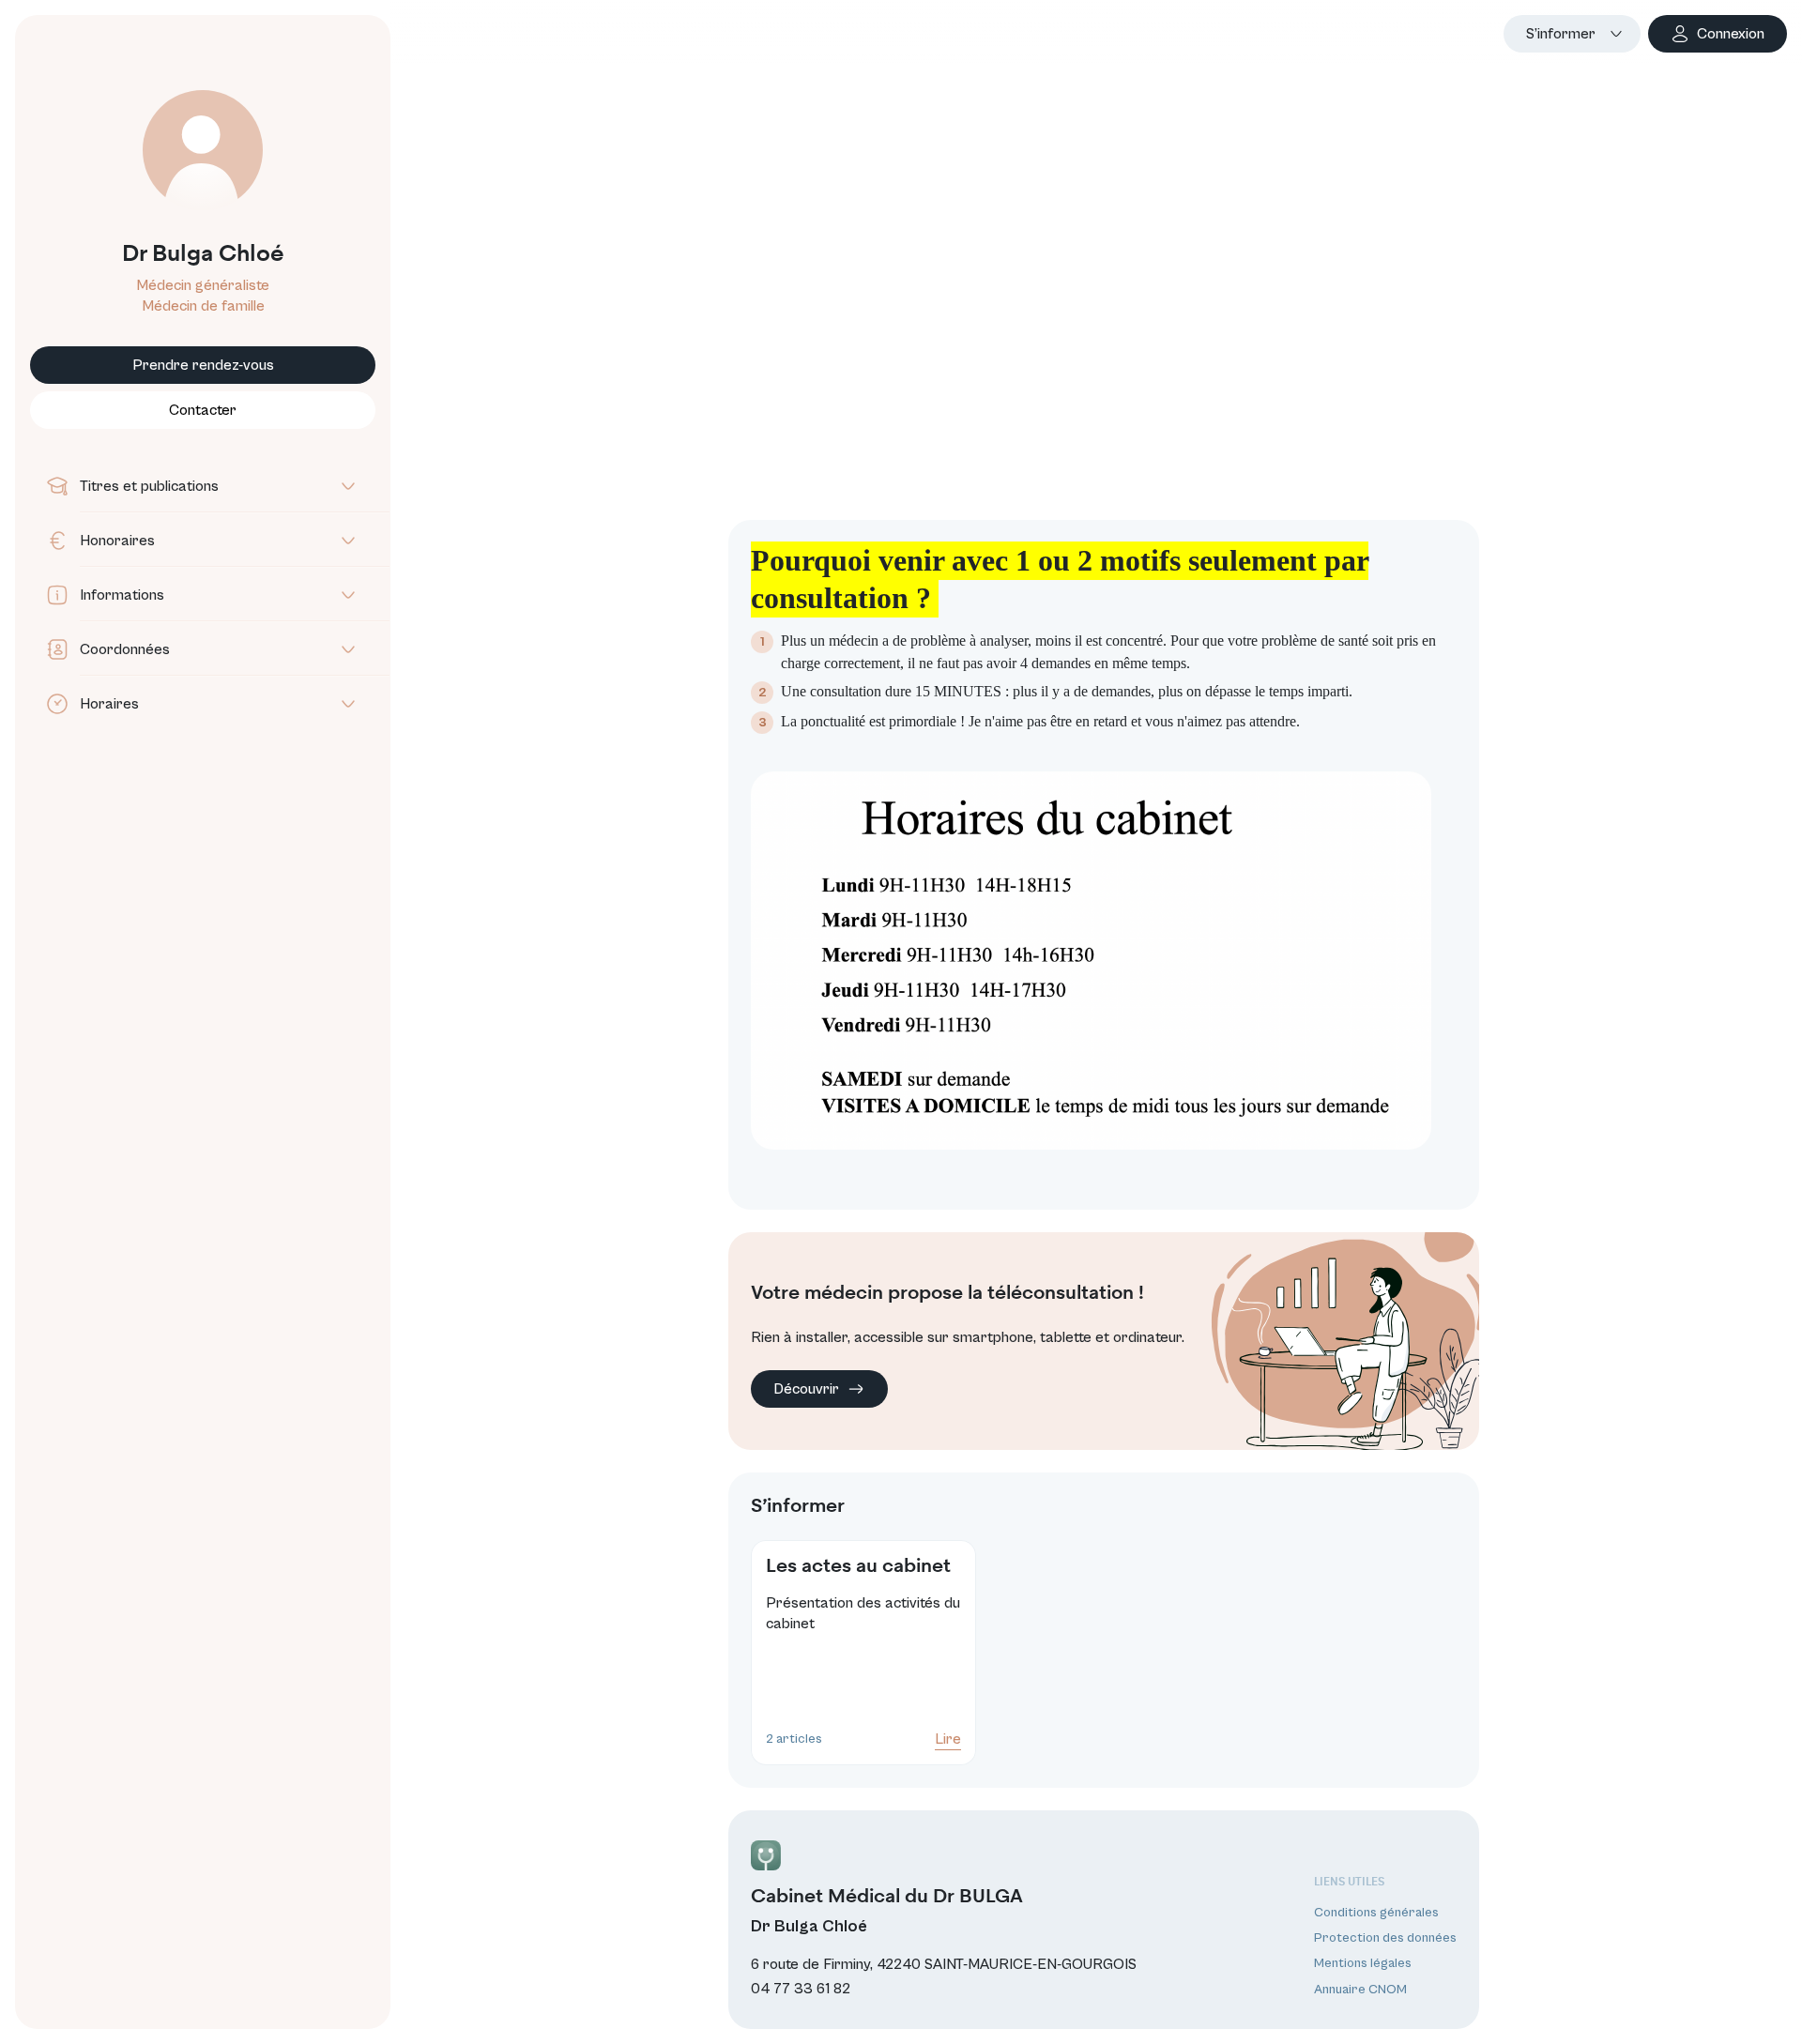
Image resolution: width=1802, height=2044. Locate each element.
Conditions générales (1376, 1913)
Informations (122, 595)
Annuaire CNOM (1360, 1990)
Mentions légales (1363, 1964)
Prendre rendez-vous (203, 365)
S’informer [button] (1561, 34)
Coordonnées (125, 649)
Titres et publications (149, 486)
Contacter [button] (203, 410)
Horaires (109, 704)
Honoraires (117, 541)
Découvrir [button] (806, 1389)
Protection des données (1385, 1938)
